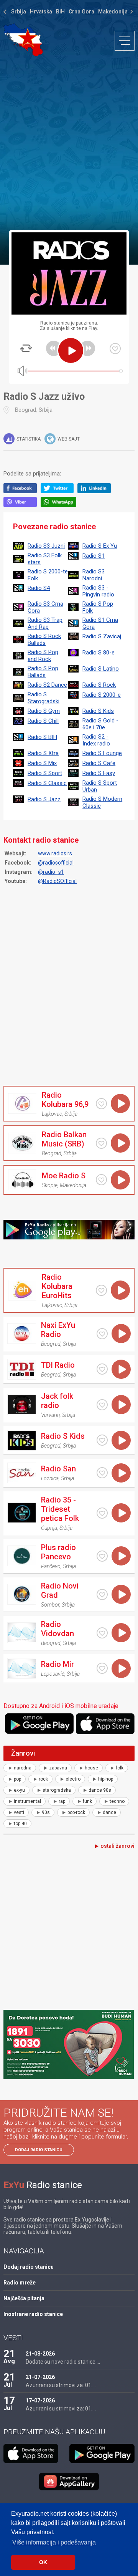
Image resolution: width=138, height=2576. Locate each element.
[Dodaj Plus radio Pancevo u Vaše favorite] (102, 1556)
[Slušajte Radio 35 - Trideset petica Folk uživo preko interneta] (121, 1513)
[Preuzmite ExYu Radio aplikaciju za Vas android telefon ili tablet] (39, 1724)
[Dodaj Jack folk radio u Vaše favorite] (102, 1405)
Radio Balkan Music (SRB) (64, 1139)
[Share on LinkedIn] (96, 491)
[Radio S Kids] (21, 1440)
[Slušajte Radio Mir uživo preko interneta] (121, 1668)
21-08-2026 (40, 2354)
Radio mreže (20, 2283)
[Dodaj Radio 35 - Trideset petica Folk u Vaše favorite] (102, 1513)
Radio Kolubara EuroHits (57, 1286)
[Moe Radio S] (22, 1180)
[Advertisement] (69, 143)
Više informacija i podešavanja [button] (54, 2542)
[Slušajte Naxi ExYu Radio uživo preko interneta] (121, 1334)
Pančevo (51, 1566)
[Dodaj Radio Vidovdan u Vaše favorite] (102, 1633)
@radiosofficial (56, 863)
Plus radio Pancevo (58, 1552)
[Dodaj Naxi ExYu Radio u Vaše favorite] (102, 1334)
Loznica (50, 1478)
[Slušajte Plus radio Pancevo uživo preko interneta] (121, 1556)
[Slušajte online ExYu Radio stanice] (23, 40)
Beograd (25, 410)
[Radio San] (21, 1473)
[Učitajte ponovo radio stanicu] (26, 348)
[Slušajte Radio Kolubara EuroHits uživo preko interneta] (120, 1290)
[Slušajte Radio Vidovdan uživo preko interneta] (121, 1633)
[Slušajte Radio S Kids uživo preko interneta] (121, 1440)
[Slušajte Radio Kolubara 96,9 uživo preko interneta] (120, 1103)
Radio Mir (58, 1664)
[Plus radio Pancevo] (21, 1556)
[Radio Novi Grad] (21, 1594)
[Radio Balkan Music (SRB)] (22, 1143)
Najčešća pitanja (24, 2298)
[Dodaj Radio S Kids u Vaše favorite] (102, 1440)
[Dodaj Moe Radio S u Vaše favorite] (101, 1180)
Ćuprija (49, 1528)
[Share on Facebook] (22, 491)
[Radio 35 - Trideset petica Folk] (21, 1513)
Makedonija (113, 12)
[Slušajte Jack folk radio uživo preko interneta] (121, 1405)
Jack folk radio (57, 1401)
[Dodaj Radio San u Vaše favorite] (102, 1473)
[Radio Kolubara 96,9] (22, 1103)
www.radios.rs (55, 853)
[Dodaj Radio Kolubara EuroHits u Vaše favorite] (101, 1290)
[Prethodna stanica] (54, 348)
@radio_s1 (51, 872)
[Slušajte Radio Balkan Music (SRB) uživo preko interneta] (120, 1143)
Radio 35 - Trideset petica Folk (60, 1509)
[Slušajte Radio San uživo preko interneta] (121, 1473)
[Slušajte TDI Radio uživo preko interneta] (121, 1369)
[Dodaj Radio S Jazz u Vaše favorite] (115, 349)
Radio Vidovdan (58, 1629)
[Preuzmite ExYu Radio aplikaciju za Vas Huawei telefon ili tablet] (69, 2482)
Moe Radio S (64, 1176)
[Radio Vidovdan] (21, 1633)
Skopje (50, 1185)
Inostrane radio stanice (33, 2314)
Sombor (50, 1605)
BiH (60, 12)
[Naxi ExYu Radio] (21, 1334)
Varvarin (50, 1415)
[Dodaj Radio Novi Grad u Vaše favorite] (102, 1594)
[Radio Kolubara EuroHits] (22, 1290)
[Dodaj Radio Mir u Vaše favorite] (102, 1668)
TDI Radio (58, 1365)
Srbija (19, 12)
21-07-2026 (40, 2377)
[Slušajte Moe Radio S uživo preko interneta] (120, 1180)
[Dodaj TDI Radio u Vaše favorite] (102, 1369)
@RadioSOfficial (57, 881)
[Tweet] (59, 491)
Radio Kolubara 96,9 (65, 1100)
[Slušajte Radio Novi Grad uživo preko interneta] (121, 1594)
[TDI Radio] (21, 1369)
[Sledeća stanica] (87, 348)
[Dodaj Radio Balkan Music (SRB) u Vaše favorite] (101, 1143)
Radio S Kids (63, 1436)
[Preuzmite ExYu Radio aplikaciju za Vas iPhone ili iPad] (105, 1724)
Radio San (58, 1469)
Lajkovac (52, 1114)
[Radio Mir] (21, 1668)
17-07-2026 (40, 2400)
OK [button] (43, 2562)
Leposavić (53, 1674)
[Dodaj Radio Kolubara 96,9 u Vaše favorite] (101, 1104)
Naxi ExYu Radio (58, 1330)
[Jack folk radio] (21, 1405)
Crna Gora (81, 12)
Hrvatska (41, 12)
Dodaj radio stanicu (39, 2150)
